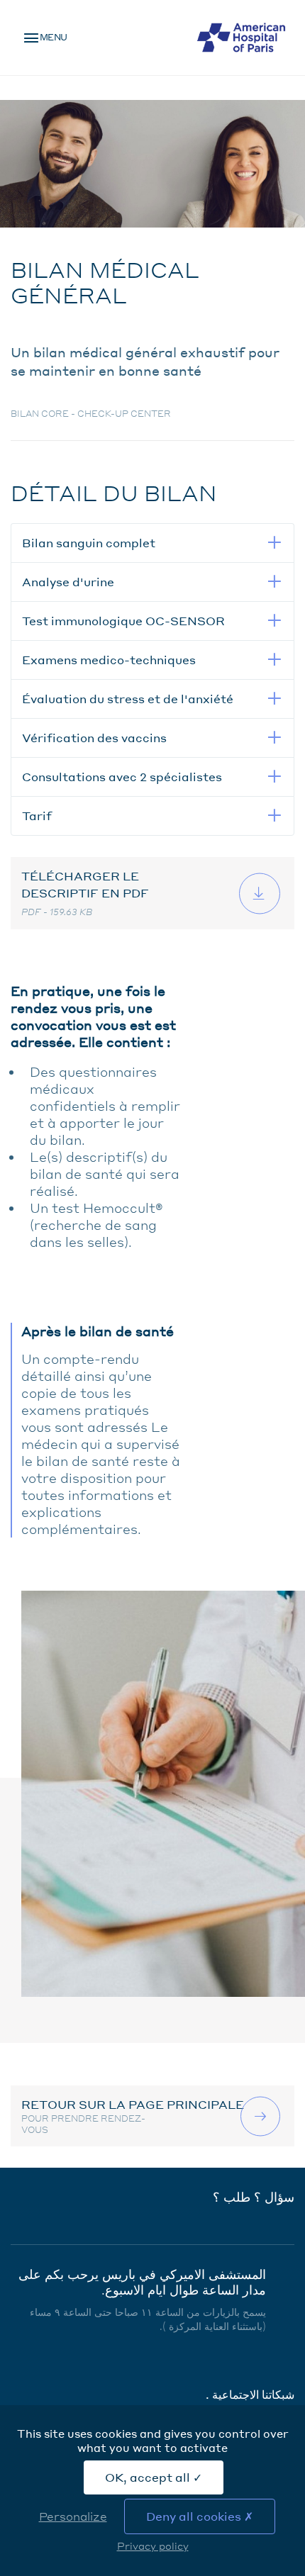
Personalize (73, 2516)
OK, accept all (149, 2477)
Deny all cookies (195, 2516)
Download (261, 893)
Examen (249, 85)
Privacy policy (153, 2546)
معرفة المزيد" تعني (262, 2116)
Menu (54, 37)
